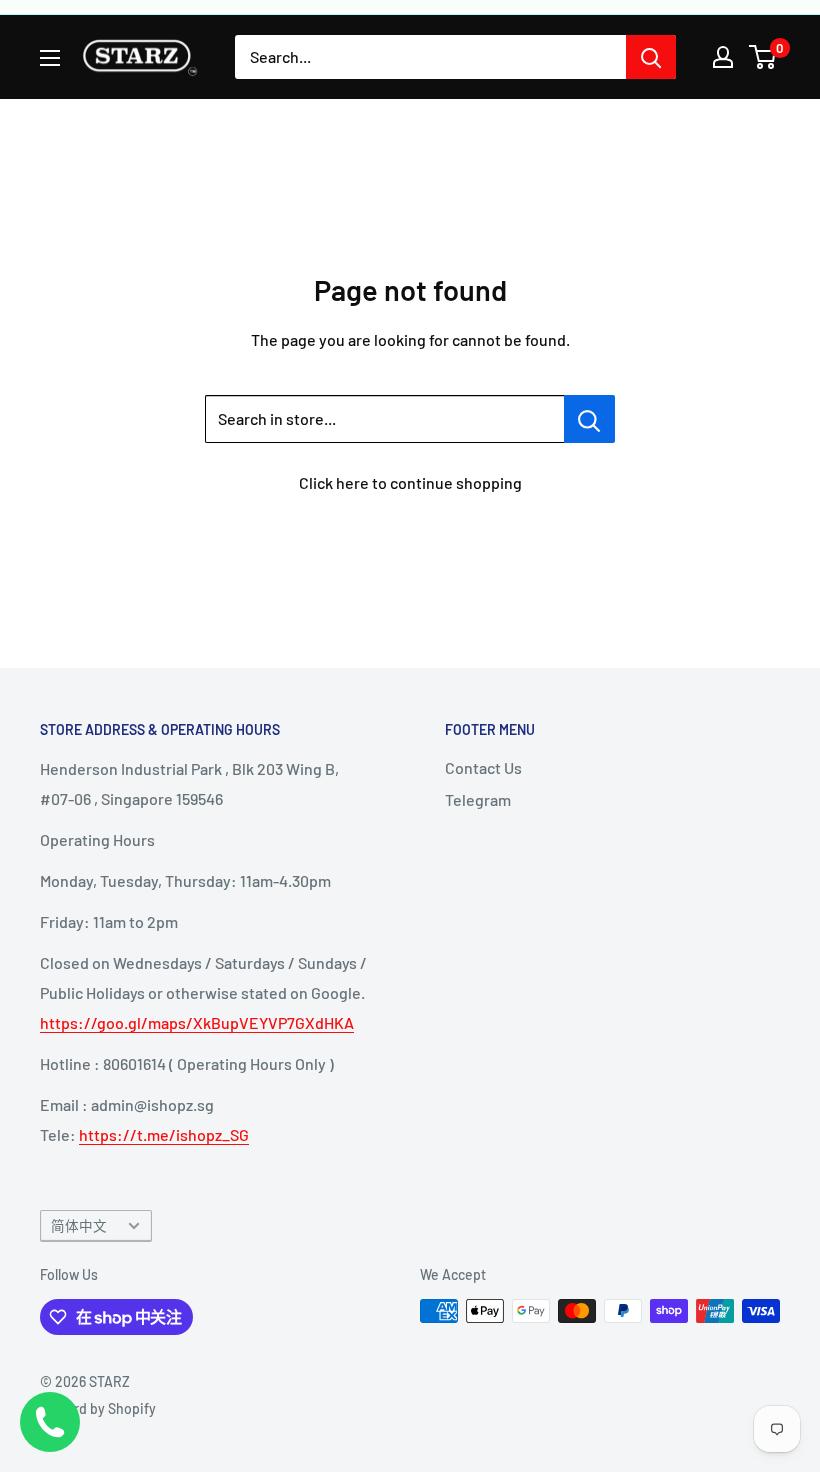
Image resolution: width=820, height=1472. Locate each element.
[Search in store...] (589, 419)
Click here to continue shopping (410, 482)
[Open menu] (50, 58)
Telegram (478, 799)
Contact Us (483, 767)
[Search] (651, 57)
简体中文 (79, 1225)
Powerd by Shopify (98, 1408)
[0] (763, 57)
